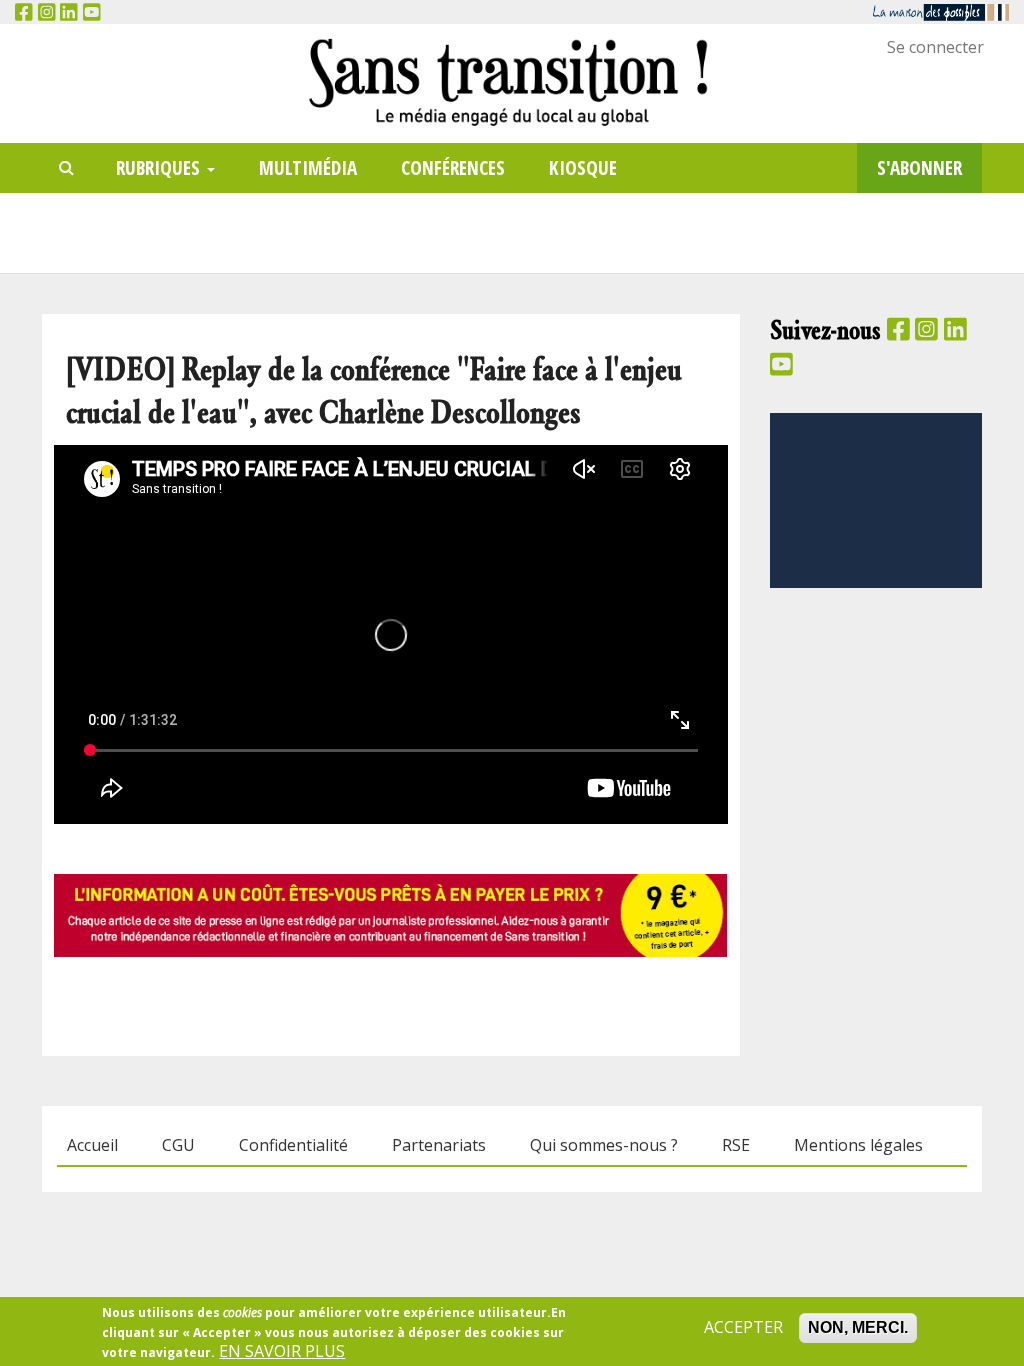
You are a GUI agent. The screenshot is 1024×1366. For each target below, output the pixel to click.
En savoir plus (282, 1351)
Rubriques (160, 167)
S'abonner (919, 167)
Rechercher (67, 169)
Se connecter (935, 47)
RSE (736, 1145)
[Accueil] (512, 81)
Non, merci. (858, 1327)
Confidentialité (293, 1145)
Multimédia (308, 167)
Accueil (92, 1145)
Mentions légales (858, 1145)
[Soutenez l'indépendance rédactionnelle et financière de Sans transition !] (390, 914)
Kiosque (583, 167)
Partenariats (439, 1145)
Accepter (743, 1327)
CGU (178, 1145)
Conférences (453, 167)
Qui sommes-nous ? (604, 1145)
